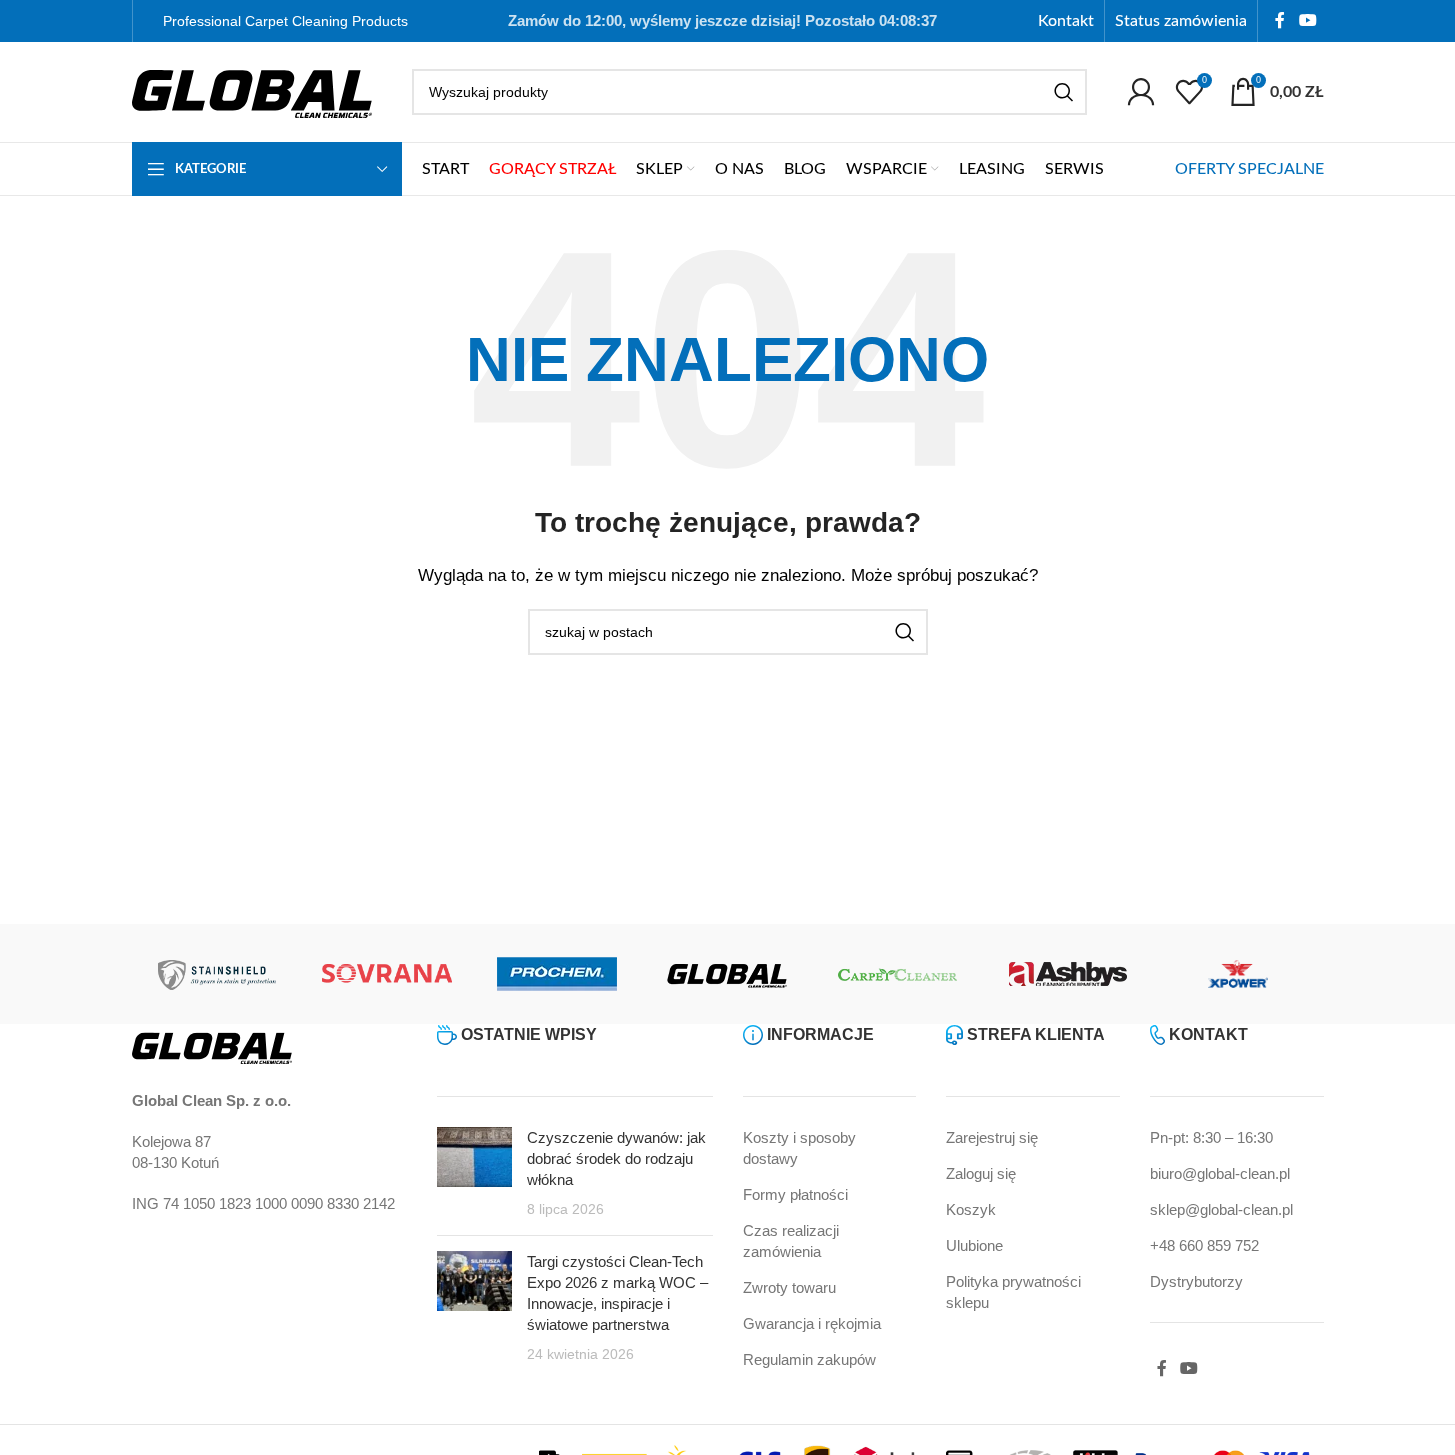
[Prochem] (557, 974)
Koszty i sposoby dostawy (799, 1148)
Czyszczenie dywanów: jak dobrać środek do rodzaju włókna (616, 1158)
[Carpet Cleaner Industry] (898, 974)
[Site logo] (252, 90)
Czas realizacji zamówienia (791, 1241)
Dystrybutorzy (1196, 1281)
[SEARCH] (1064, 92)
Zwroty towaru (789, 1287)
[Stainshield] (217, 974)
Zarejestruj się (992, 1137)
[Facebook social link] (1280, 20)
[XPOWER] (1238, 974)
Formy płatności (795, 1194)
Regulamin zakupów (809, 1359)
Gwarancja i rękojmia (812, 1323)
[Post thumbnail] (474, 1173)
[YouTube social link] (1307, 20)
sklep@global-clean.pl (1221, 1209)
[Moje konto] (1141, 92)
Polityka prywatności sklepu (1013, 1292)
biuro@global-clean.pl (1220, 1173)
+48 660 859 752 (1204, 1245)
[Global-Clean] (727, 974)
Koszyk (971, 1209)
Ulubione (974, 1245)
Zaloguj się (981, 1173)
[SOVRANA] (387, 974)
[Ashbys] (1068, 974)
